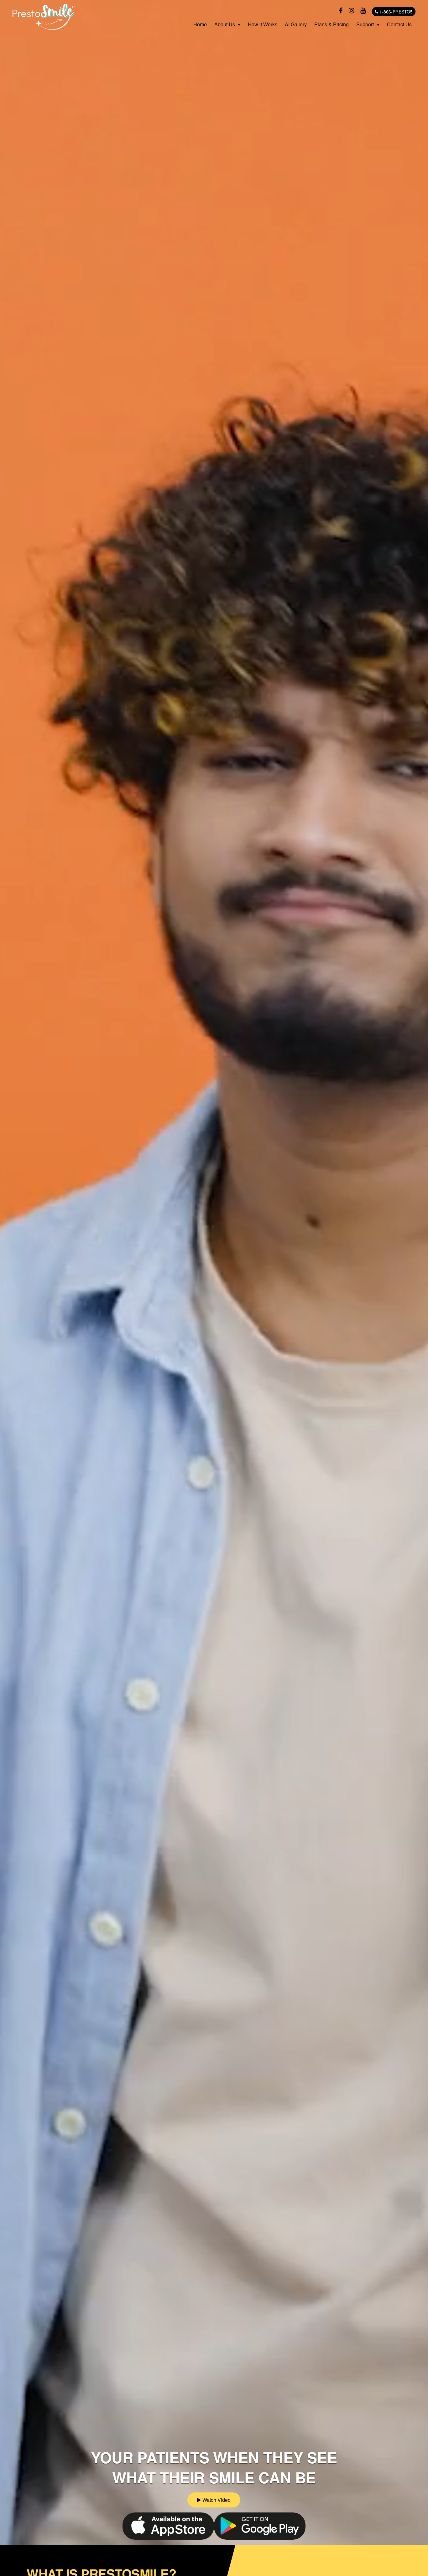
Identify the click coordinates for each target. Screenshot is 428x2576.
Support (365, 24)
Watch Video (216, 2500)
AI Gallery (296, 24)
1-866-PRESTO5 (395, 12)
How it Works (263, 24)
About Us (225, 24)
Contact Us (399, 24)
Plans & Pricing (331, 24)
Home (200, 24)
